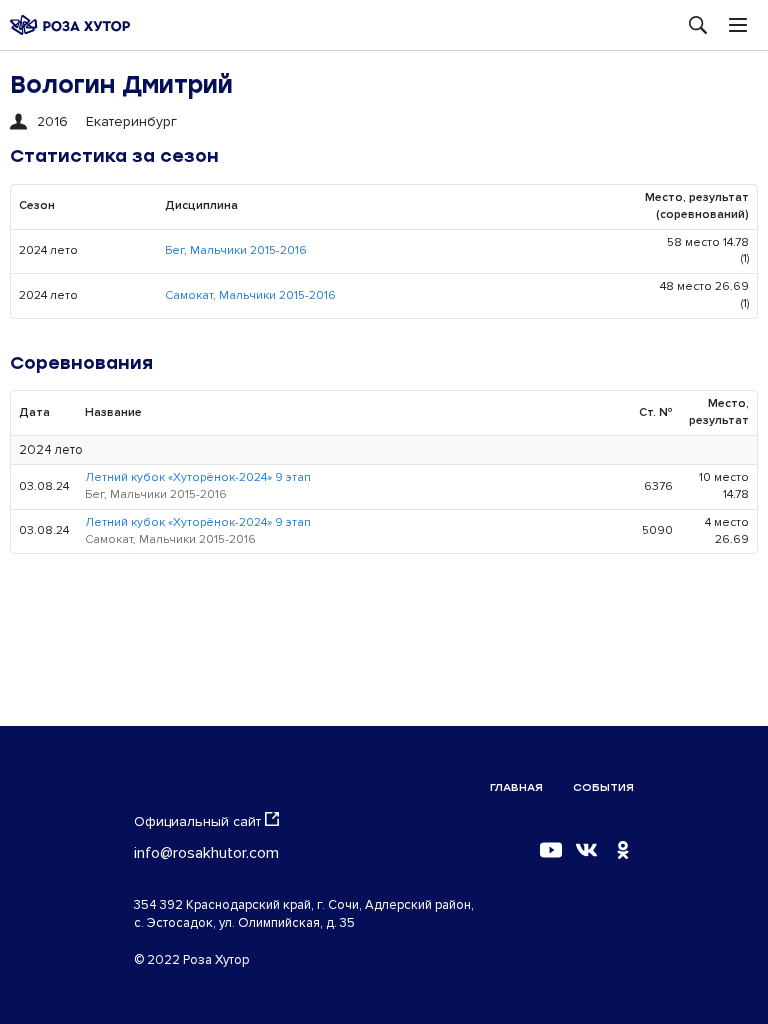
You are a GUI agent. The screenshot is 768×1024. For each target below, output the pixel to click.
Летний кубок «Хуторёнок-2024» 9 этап (198, 477)
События (603, 787)
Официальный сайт (197, 821)
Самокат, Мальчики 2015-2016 (250, 295)
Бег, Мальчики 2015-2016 (236, 250)
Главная (516, 787)
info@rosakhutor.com (206, 853)
